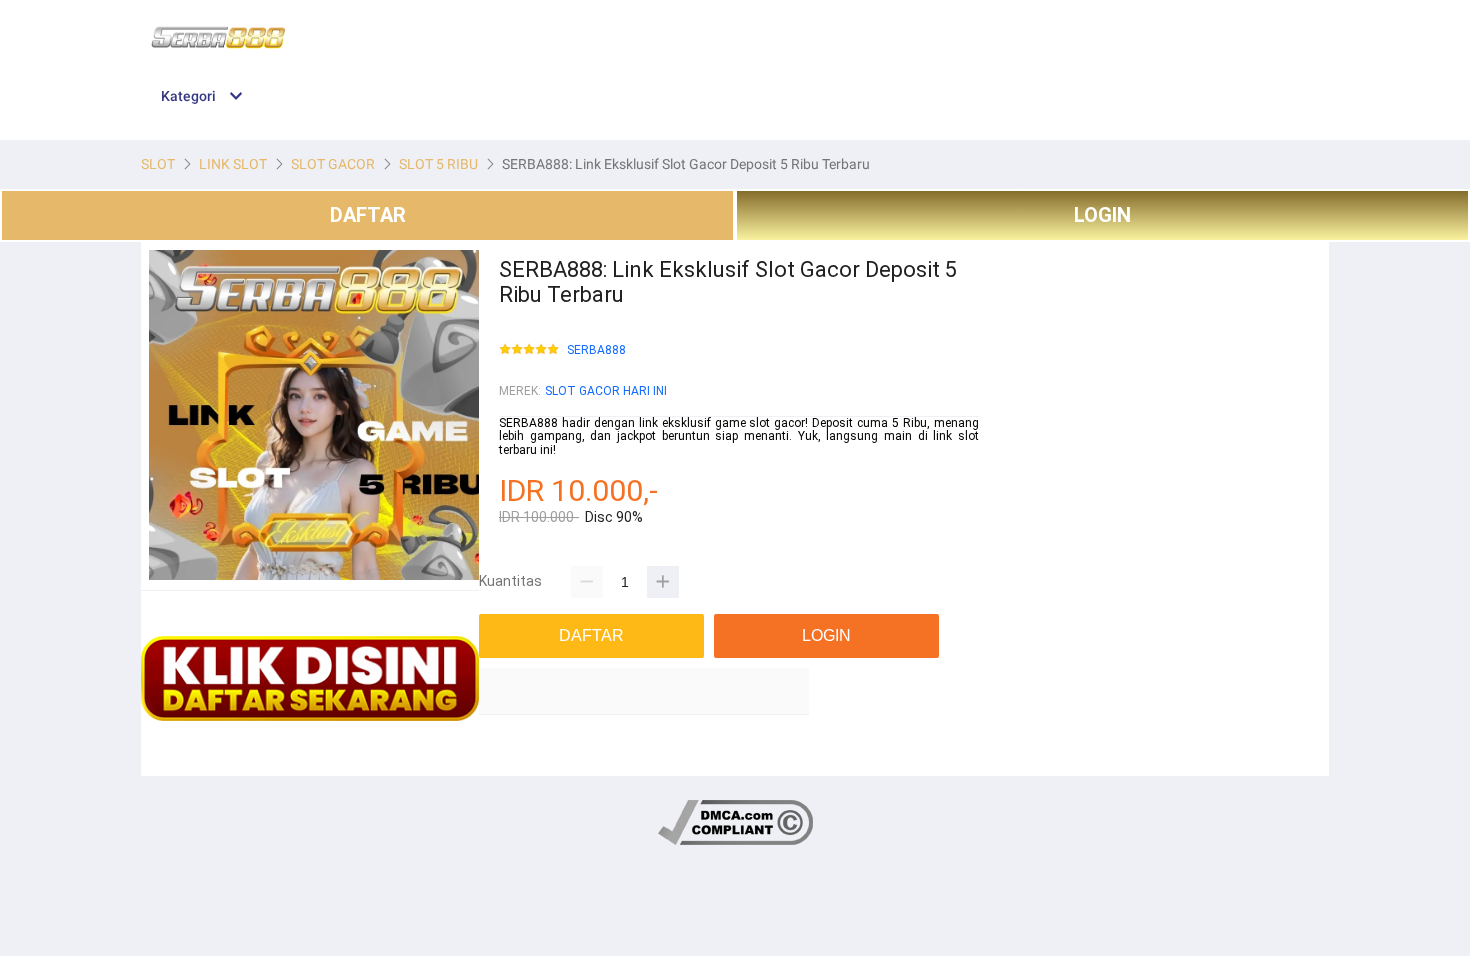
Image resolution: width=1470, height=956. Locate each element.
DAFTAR (368, 215)
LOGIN (1102, 215)
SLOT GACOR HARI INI (606, 391)
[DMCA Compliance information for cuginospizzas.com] (735, 841)
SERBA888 (596, 350)
